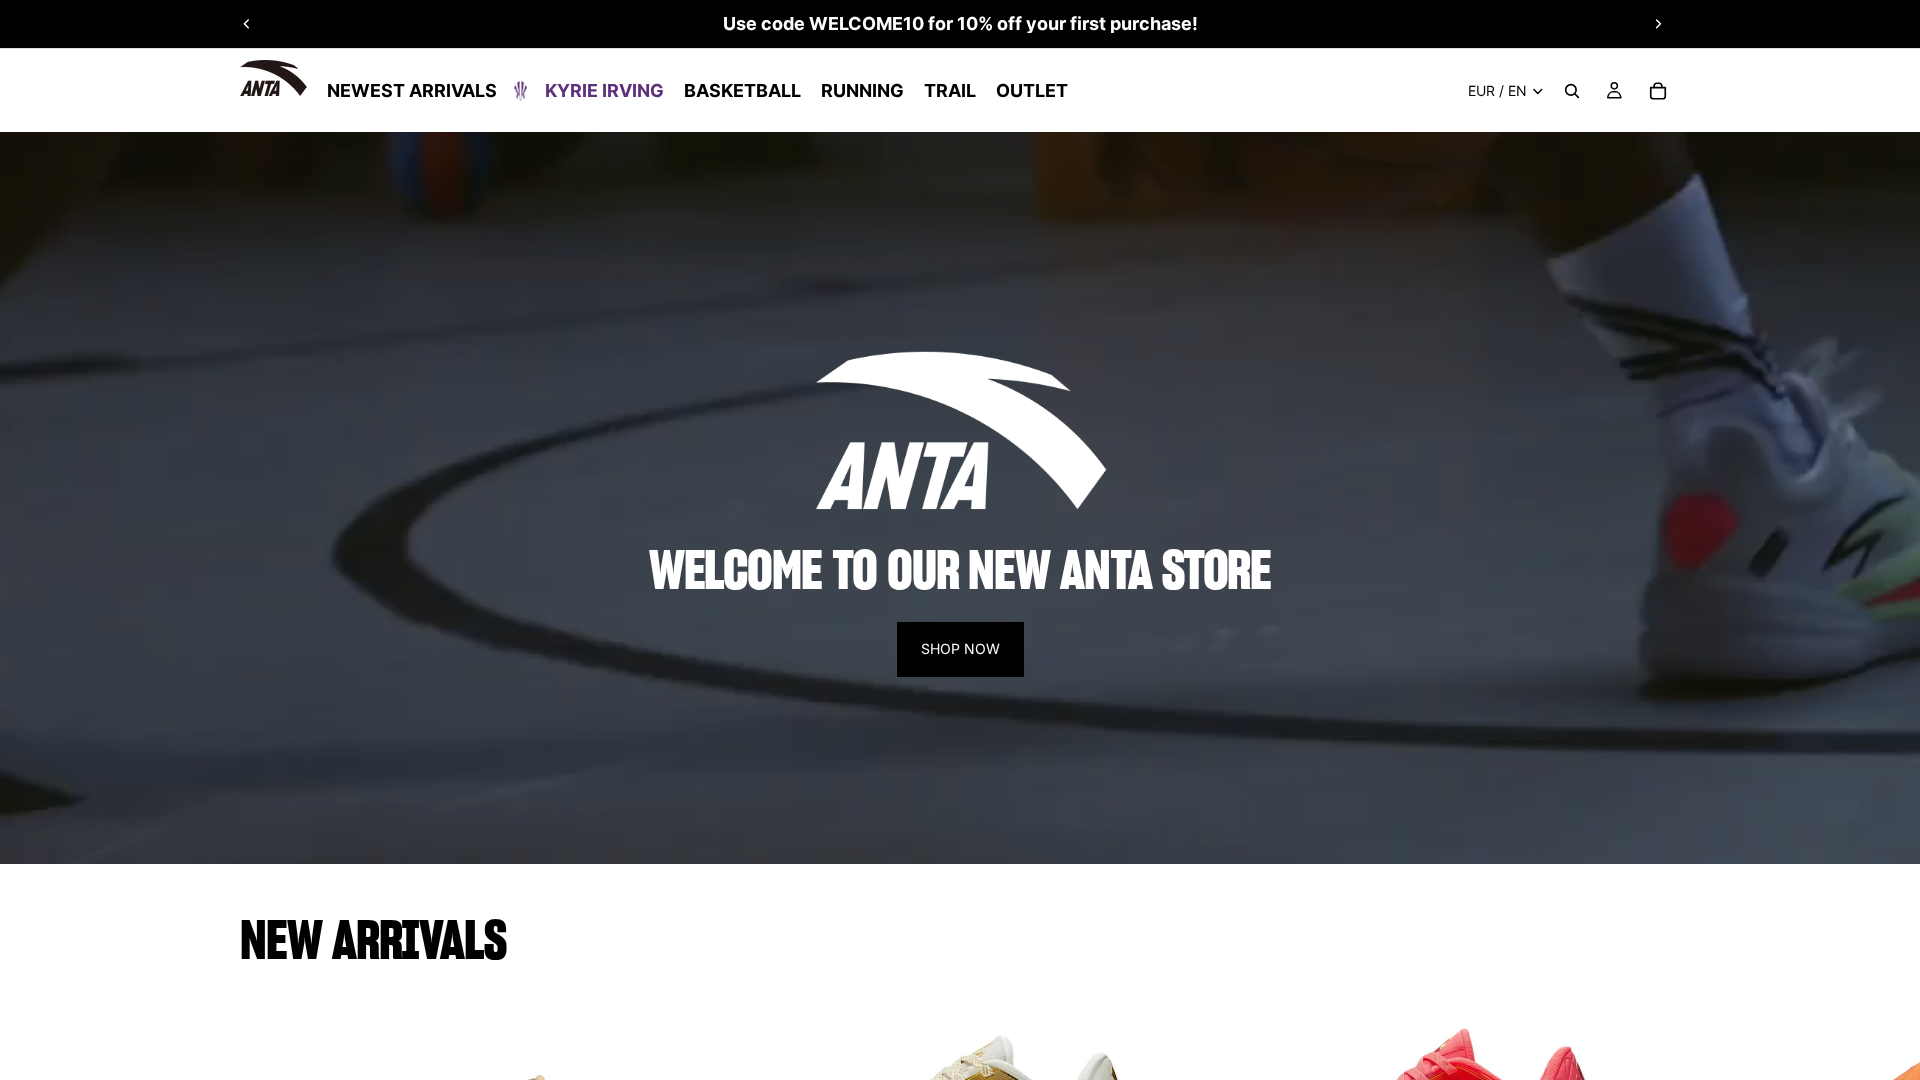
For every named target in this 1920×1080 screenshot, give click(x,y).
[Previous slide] (247, 24)
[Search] (1572, 91)
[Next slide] (1658, 24)
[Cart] (1658, 91)
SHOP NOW (960, 648)
